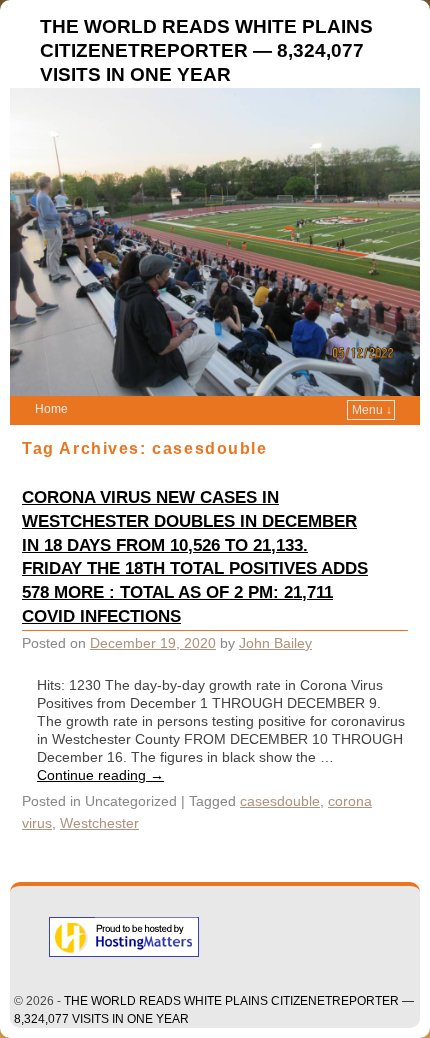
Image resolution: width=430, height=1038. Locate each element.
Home (51, 409)
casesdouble (280, 801)
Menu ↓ (372, 410)
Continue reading (100, 775)
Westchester (99, 823)
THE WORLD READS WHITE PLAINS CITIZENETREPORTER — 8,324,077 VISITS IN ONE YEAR (206, 50)
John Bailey (275, 643)
